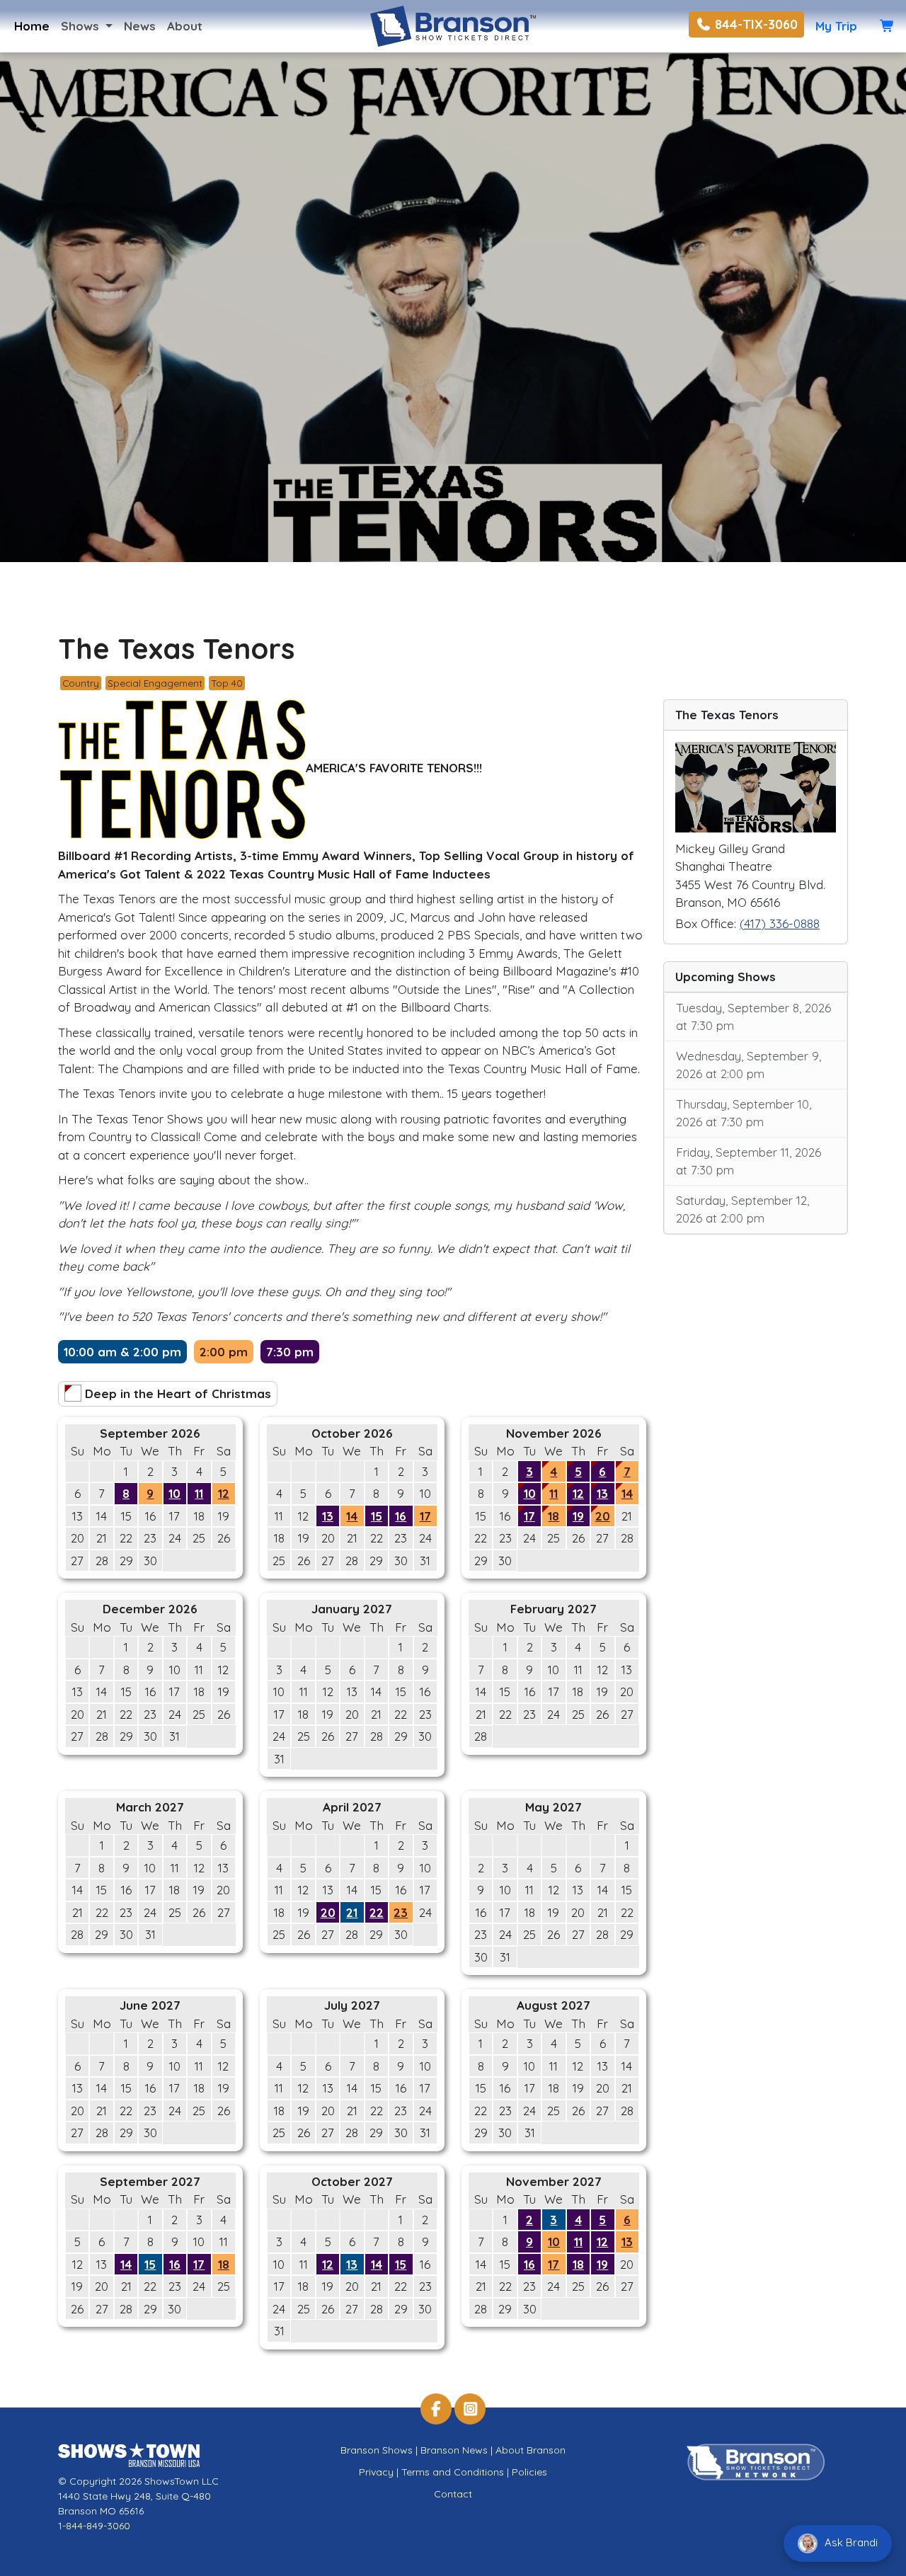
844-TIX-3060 (755, 24)
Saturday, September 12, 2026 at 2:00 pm (742, 1209)
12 (224, 1493)
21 (352, 1912)
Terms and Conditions (453, 2472)
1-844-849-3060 (94, 2526)
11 (199, 1493)
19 (578, 1516)
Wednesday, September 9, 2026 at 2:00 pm (749, 1065)
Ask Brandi (850, 2542)
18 (554, 1516)
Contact (453, 2494)
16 (401, 1516)
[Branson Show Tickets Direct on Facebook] (436, 2409)
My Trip (836, 26)
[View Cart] (887, 26)
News (140, 26)
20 (603, 1516)
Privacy (376, 2472)
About (185, 26)
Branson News (454, 2450)
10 (174, 1493)
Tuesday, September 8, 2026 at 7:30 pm (753, 1017)
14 (352, 1516)
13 (328, 1516)
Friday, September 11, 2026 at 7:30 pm (749, 1161)
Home (32, 26)
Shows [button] (82, 26)
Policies (529, 2472)
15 (377, 1516)
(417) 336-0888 (780, 923)
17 (425, 1516)
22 (377, 1912)
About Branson (531, 2450)
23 (401, 1912)
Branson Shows (377, 2450)
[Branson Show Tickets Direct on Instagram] (470, 2409)
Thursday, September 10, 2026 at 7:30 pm (744, 1113)
